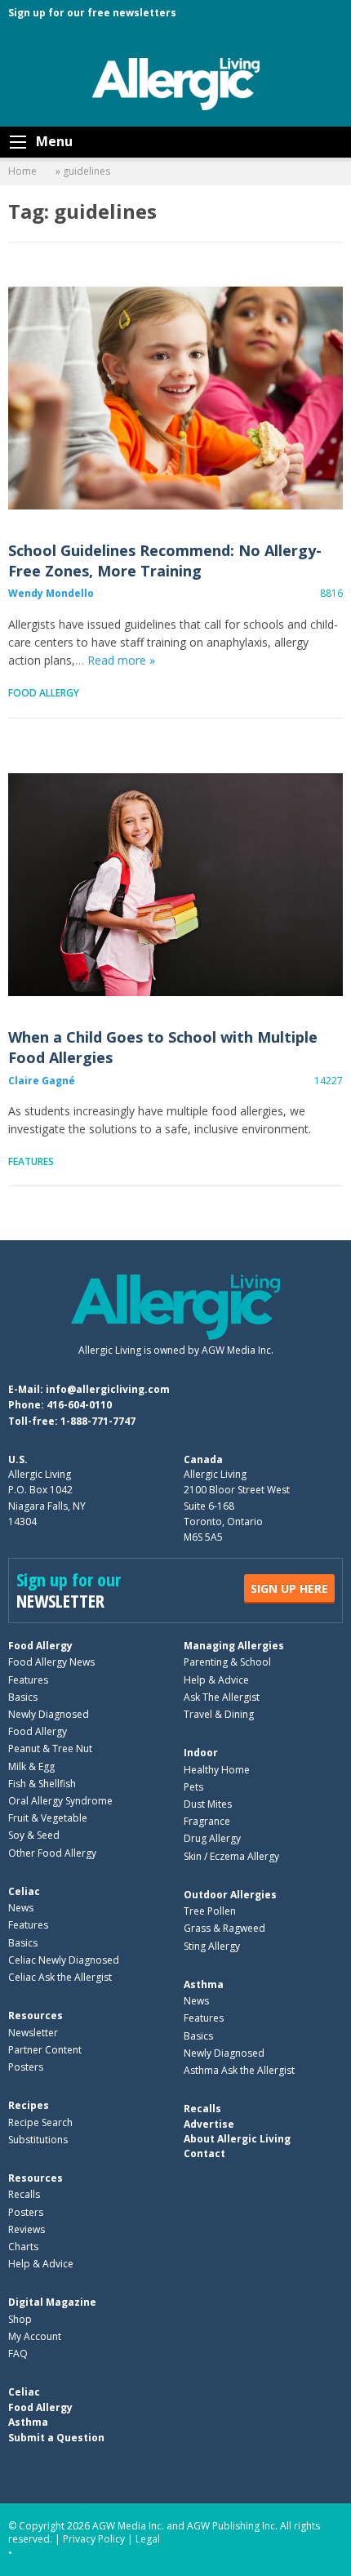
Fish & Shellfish (42, 1784)
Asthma (204, 1984)
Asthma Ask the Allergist (239, 2070)
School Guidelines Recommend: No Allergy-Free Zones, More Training (175, 398)
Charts (23, 2247)
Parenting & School (227, 1662)
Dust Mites (208, 1804)
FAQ (18, 2354)
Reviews (27, 2229)
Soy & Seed (34, 1835)
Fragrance (207, 1821)
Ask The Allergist (222, 1697)
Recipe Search (40, 2122)
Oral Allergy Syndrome (60, 1801)
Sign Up (289, 1588)
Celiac (24, 1891)
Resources (36, 2015)
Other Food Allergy (52, 1853)
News (21, 1908)
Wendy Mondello (51, 593)
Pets (193, 1787)
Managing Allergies (234, 1646)
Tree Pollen (210, 1911)
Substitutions (38, 2140)
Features (31, 1161)
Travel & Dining (219, 1714)
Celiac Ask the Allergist (60, 1977)
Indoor (201, 1753)
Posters (26, 2067)
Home (22, 171)
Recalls (24, 2194)
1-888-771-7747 (98, 1421)
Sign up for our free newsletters (92, 13)
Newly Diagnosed (49, 1714)
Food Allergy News (51, 1662)
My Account (35, 2336)
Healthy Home (217, 1770)
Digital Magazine (52, 2302)
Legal (148, 2539)
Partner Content (45, 2050)
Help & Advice (216, 1680)
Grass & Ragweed (224, 1928)
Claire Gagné (42, 1081)
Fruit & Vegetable (48, 1818)
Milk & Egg (31, 1766)
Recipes (29, 2105)
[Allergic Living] (176, 82)
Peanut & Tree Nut (50, 1748)
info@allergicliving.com (108, 1389)
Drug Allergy (212, 1838)
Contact (204, 2153)
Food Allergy (44, 693)
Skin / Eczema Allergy (231, 1856)
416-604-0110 (79, 1405)
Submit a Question (56, 2438)
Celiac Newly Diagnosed (64, 1960)
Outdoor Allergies (230, 1895)
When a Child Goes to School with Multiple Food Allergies (175, 885)
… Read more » (115, 660)
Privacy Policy (94, 2539)
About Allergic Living (237, 2139)
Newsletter (33, 2033)
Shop (20, 2319)
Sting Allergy (212, 1946)
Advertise (209, 2124)
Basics (23, 1697)
